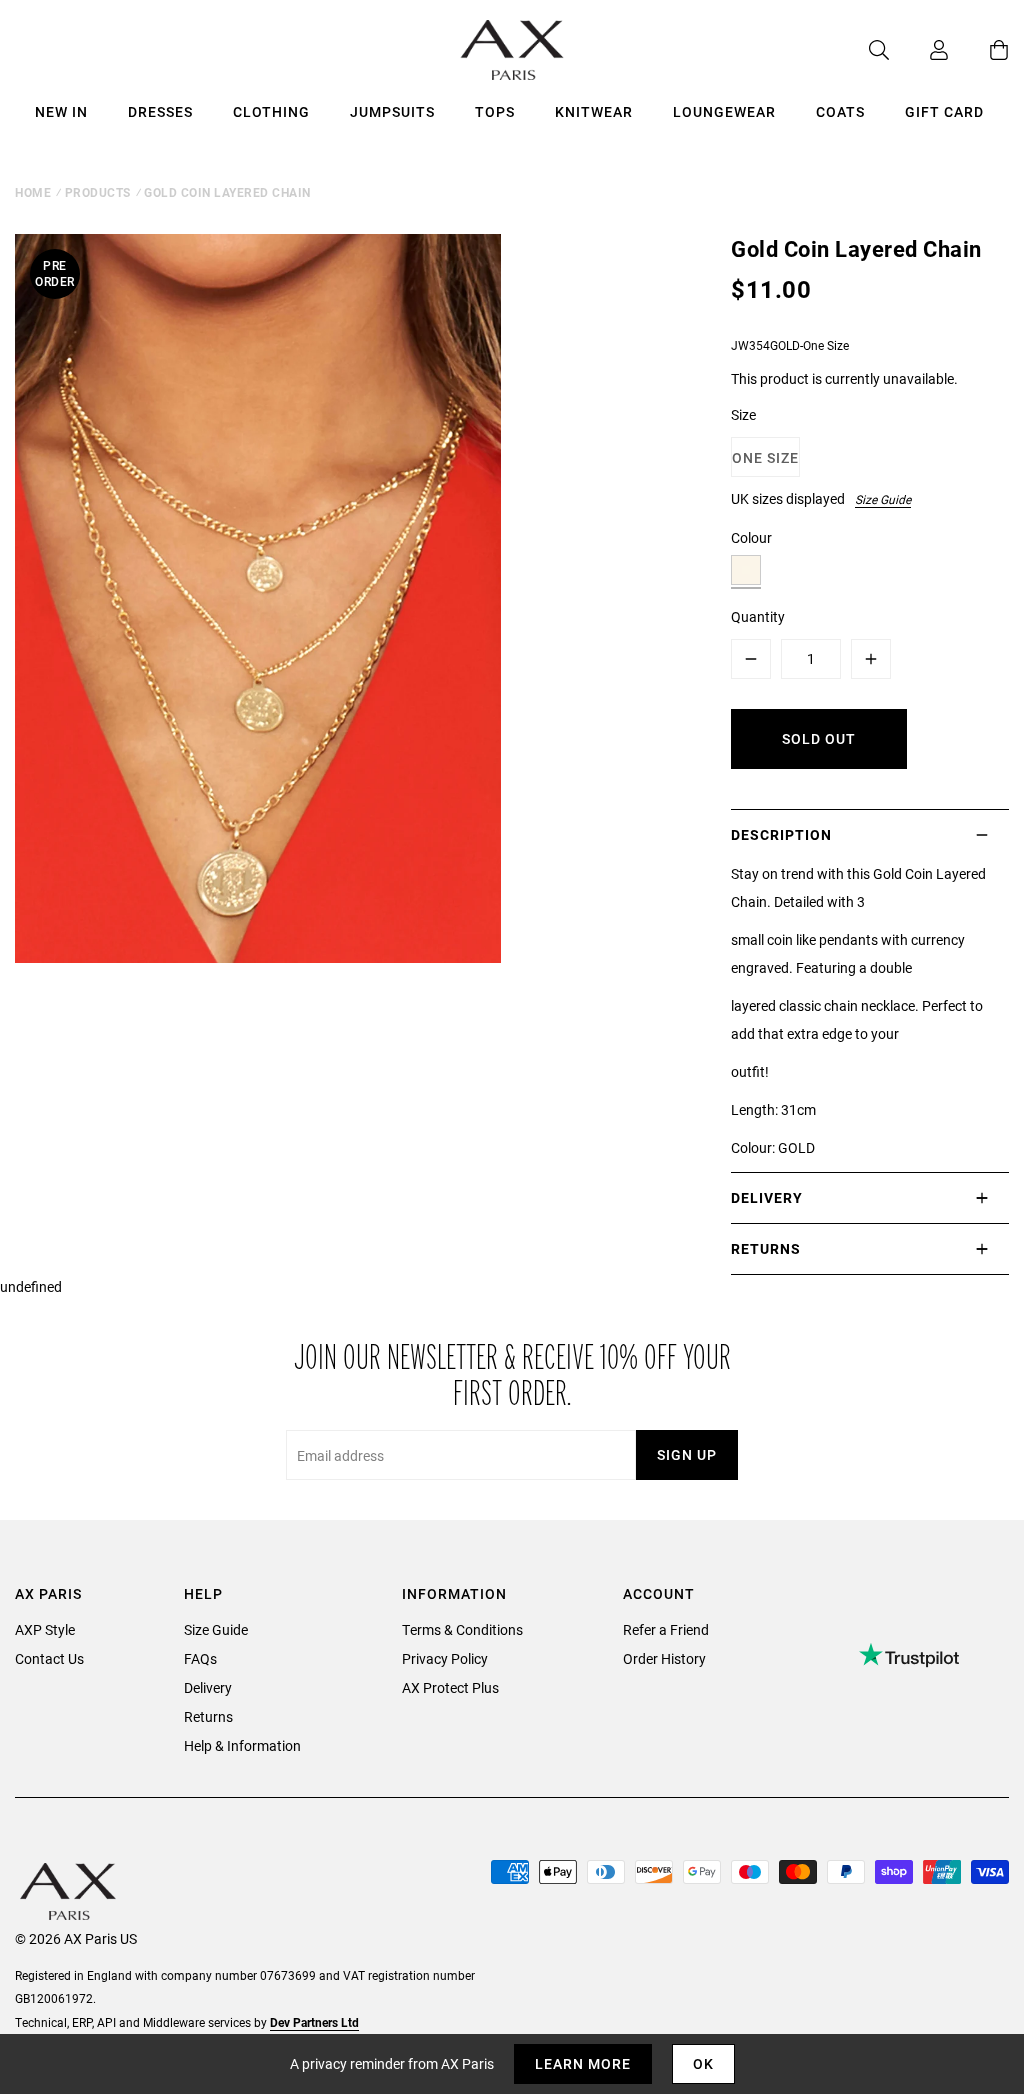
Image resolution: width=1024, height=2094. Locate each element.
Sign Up (687, 1454)
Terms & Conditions (462, 1629)
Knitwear (594, 111)
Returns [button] (766, 1248)
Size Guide (883, 499)
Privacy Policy (445, 1658)
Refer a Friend (666, 1629)
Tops (495, 111)
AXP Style (45, 1629)
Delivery (208, 1687)
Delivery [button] (767, 1197)
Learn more (583, 2063)
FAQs (200, 1658)
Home (33, 192)
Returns (208, 1716)
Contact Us (49, 1658)
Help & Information (242, 1745)
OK (703, 2063)
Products (98, 192)
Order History (664, 1658)
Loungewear (724, 111)
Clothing (271, 111)
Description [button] (781, 834)
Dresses (160, 111)
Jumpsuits (392, 111)
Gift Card (944, 111)
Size (743, 414)
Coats (840, 111)
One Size (765, 457)
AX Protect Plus (450, 1687)
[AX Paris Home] (512, 50)
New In (61, 111)
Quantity (758, 616)
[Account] (919, 50)
